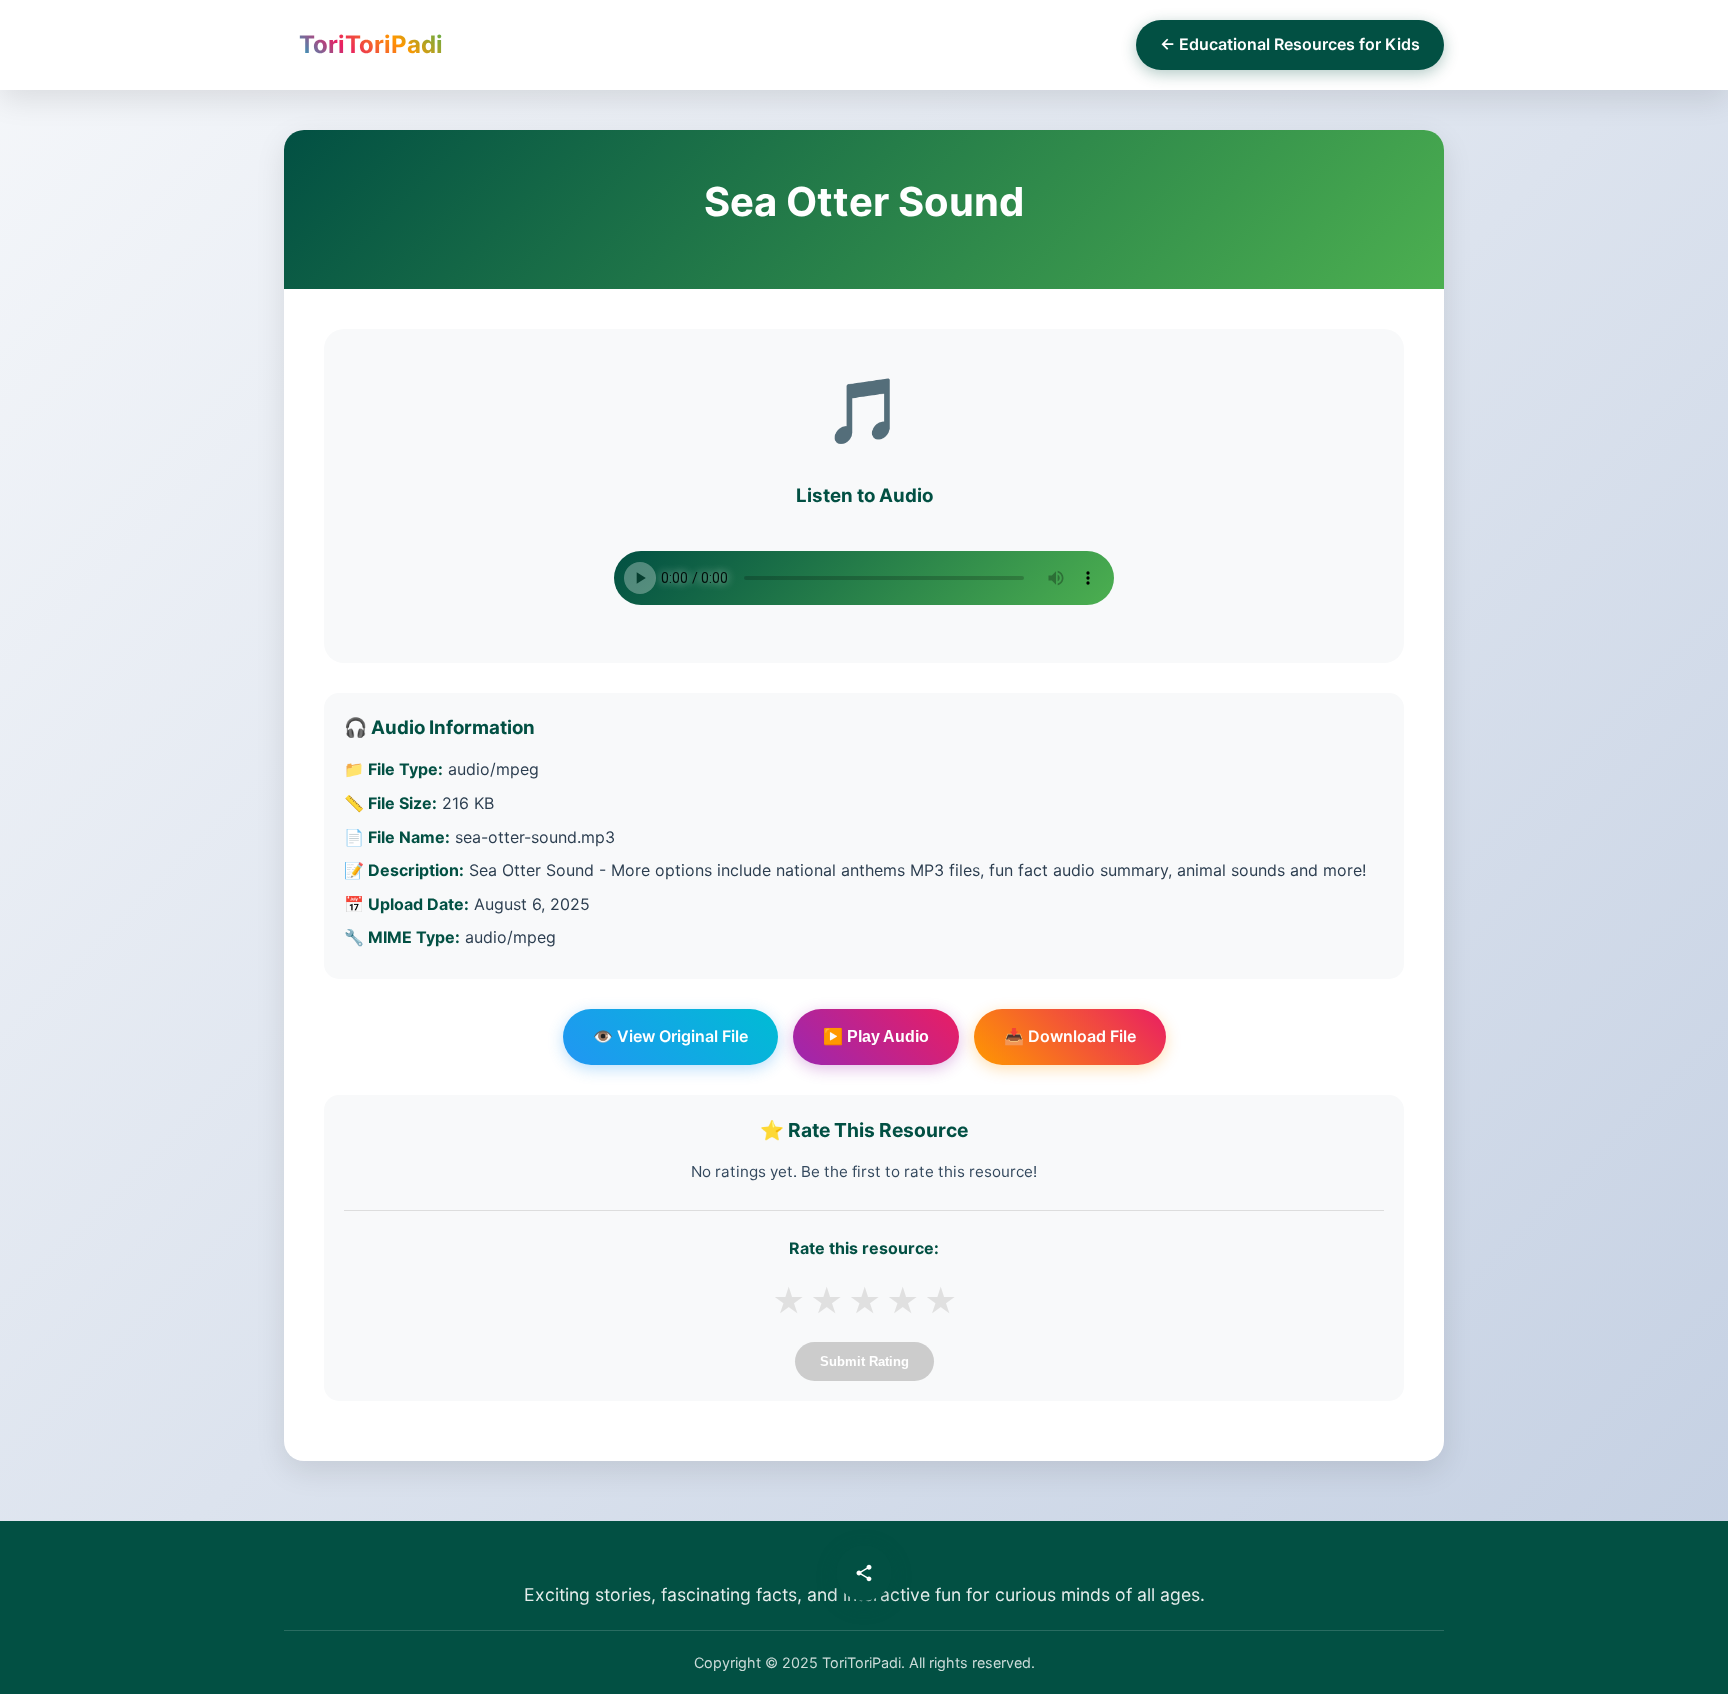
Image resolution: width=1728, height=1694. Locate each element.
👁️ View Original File (670, 1036)
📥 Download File (1070, 1036)
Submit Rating (864, 1361)
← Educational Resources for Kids (1290, 44)
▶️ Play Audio (876, 1036)
